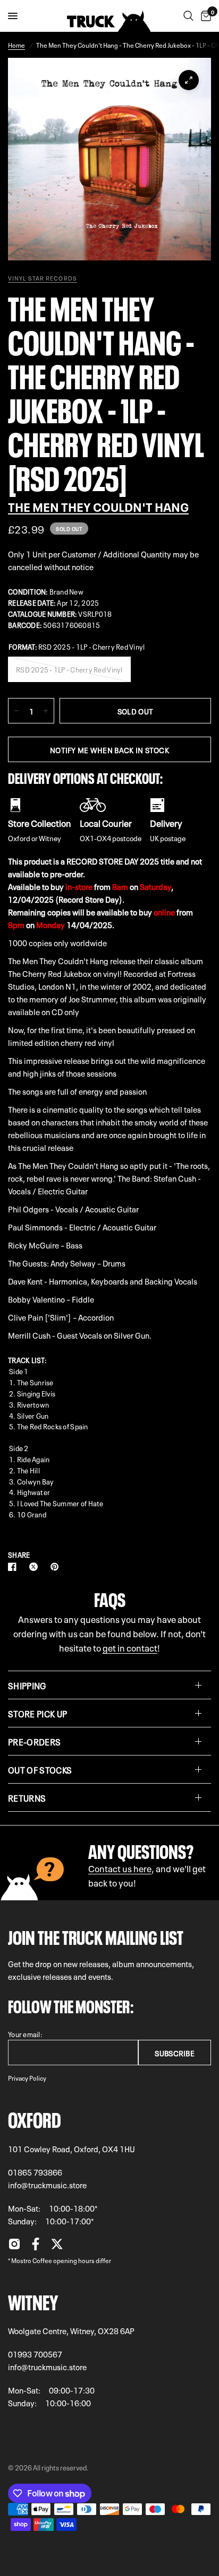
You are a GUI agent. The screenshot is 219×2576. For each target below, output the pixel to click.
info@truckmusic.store (47, 2185)
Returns (27, 1797)
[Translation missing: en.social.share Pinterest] (57, 1567)
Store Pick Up (37, 1713)
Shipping (27, 1685)
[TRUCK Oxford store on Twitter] (57, 2247)
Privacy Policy (27, 2077)
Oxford (35, 2118)
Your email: (25, 2034)
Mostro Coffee (32, 2260)
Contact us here (120, 1868)
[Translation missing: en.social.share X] (36, 1567)
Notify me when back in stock (109, 749)
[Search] (188, 16)
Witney (33, 2300)
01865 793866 (35, 2172)
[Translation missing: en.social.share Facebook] (14, 1567)
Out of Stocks (40, 1769)
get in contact (130, 1647)
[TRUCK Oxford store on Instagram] (14, 2247)
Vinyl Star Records (43, 278)
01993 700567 (35, 2354)
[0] (204, 16)
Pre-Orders (34, 1741)
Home (16, 45)
